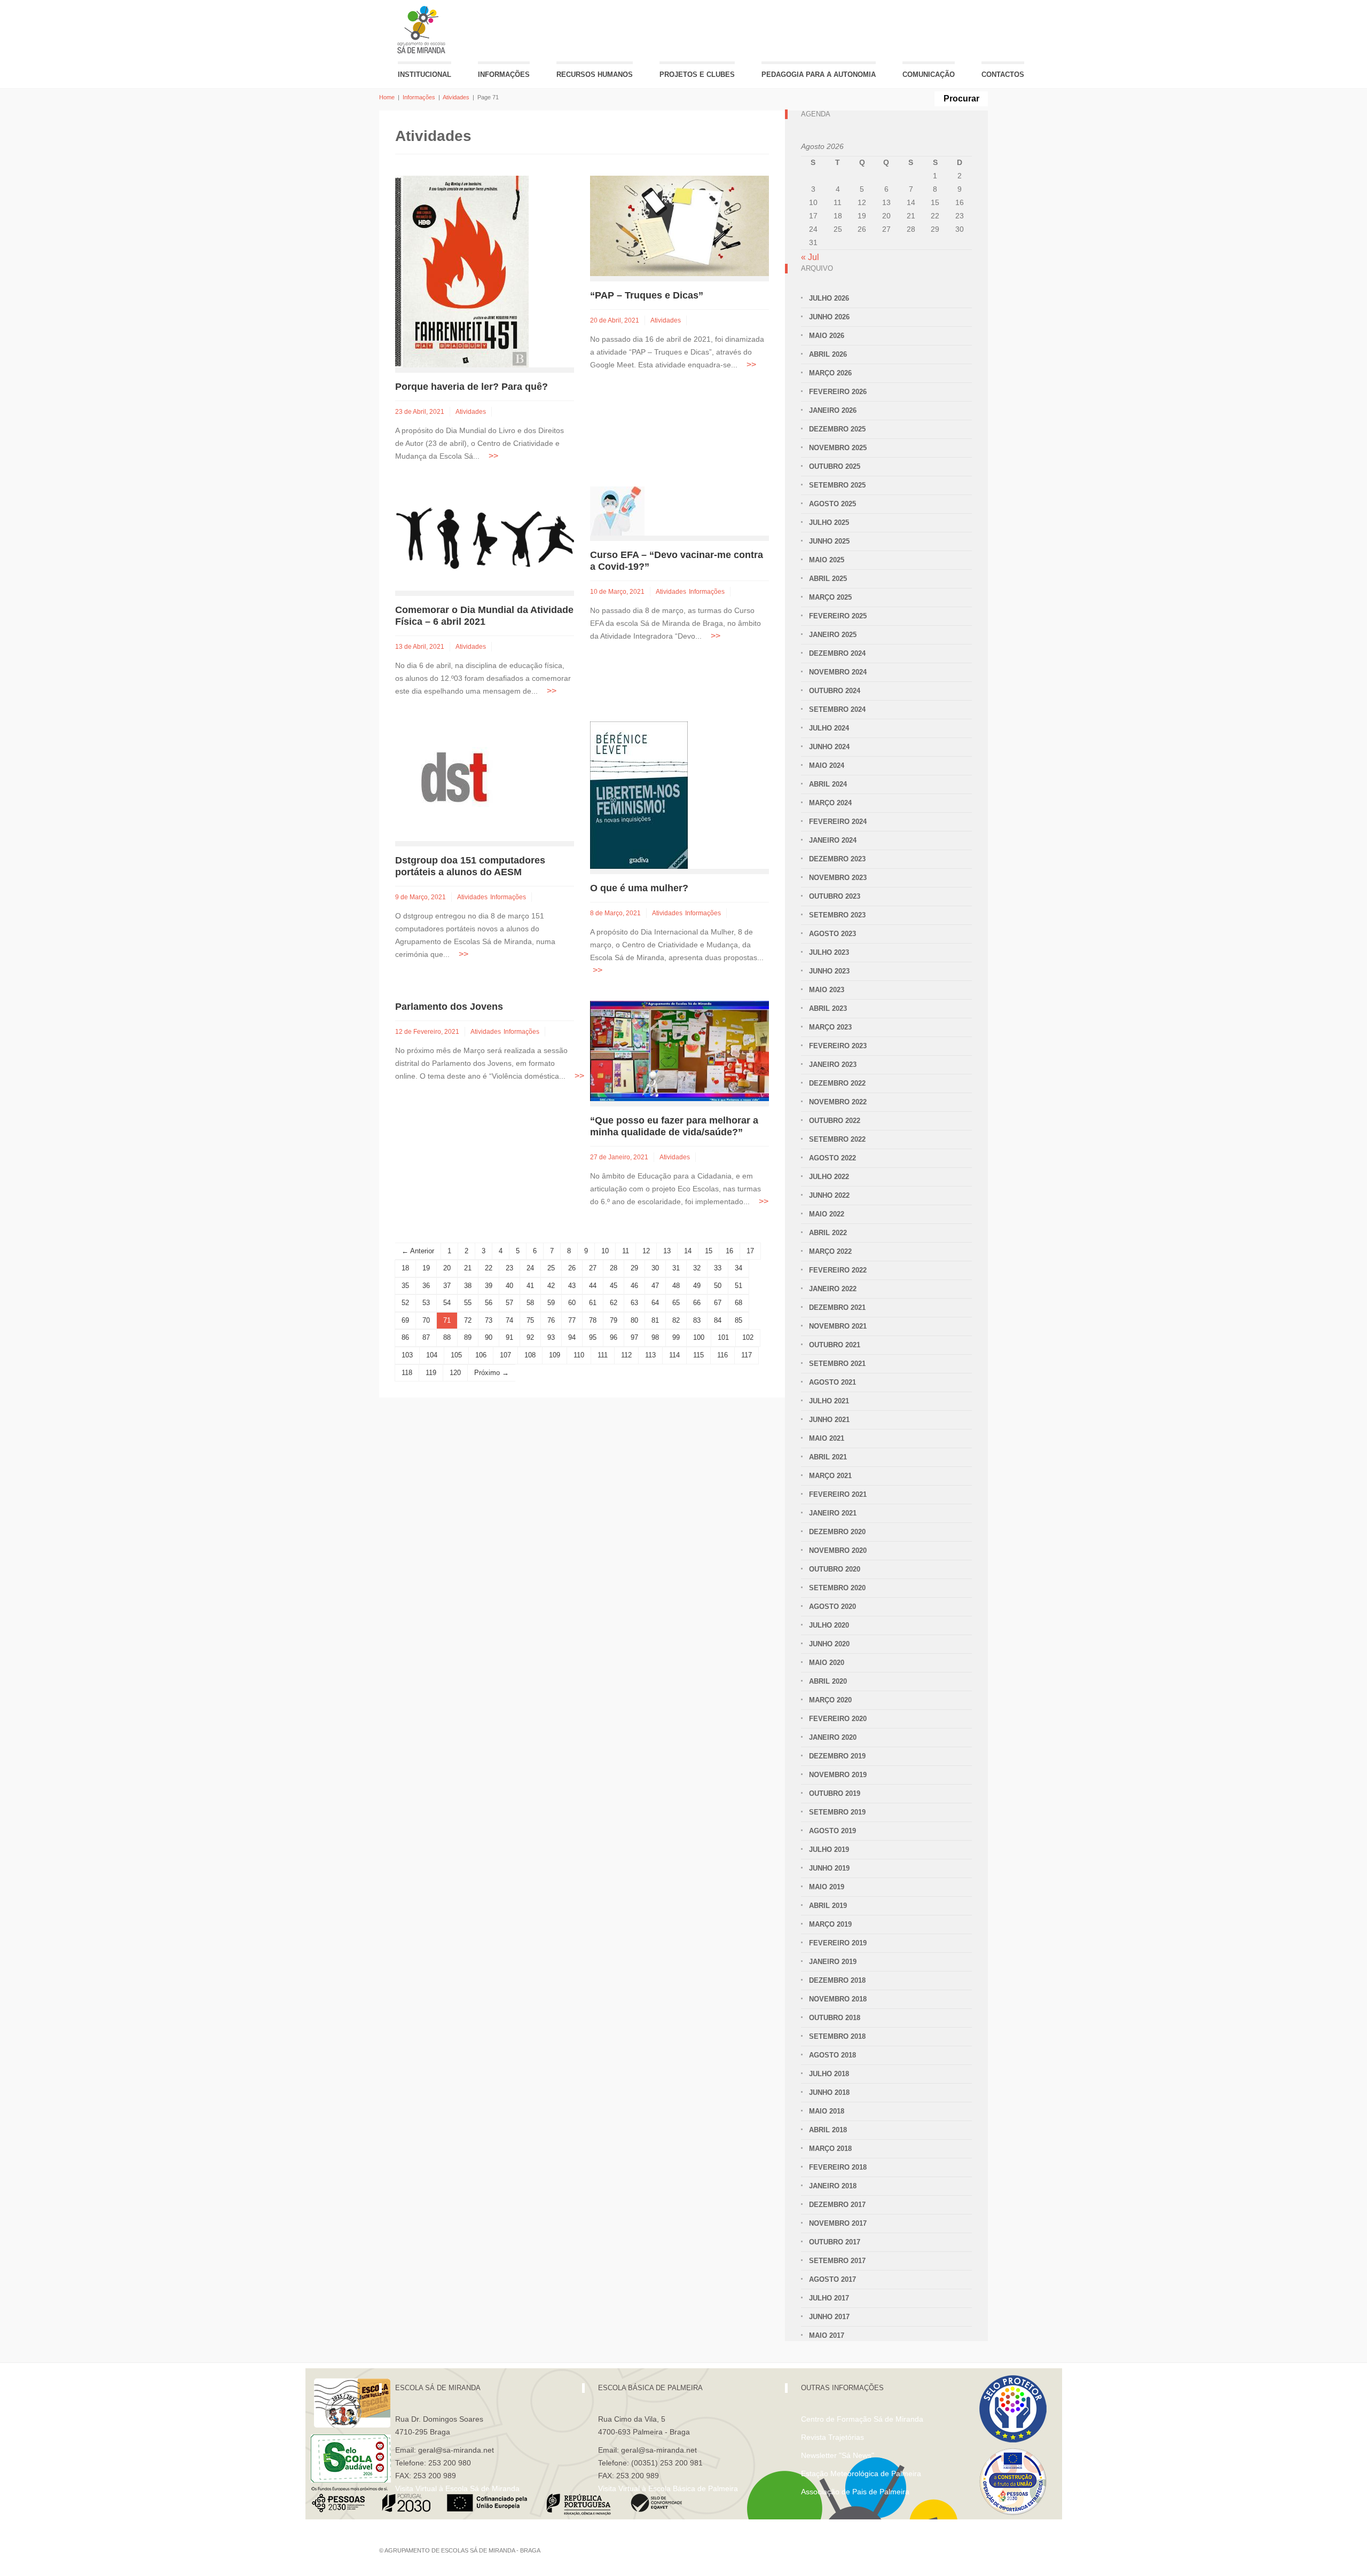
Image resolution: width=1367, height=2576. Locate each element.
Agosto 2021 (832, 1382)
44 (593, 1286)
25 (551, 1268)
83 (697, 1320)
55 (468, 1303)
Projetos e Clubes (697, 74)
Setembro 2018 (837, 2036)
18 (405, 1268)
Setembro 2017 (837, 2261)
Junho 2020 (829, 1644)
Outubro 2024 (835, 691)
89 (468, 1337)
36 (426, 1286)
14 (688, 1251)
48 (676, 1286)
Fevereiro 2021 (838, 1494)
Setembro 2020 (837, 1588)
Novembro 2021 (838, 1326)
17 (750, 1251)
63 (634, 1303)
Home (387, 97)
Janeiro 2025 (833, 635)
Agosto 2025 (832, 504)
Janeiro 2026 (833, 410)
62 (614, 1303)
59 (551, 1303)
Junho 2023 (829, 971)
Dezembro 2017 (837, 2205)
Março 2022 (830, 1251)
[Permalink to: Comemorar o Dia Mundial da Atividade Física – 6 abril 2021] (485, 538)
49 (697, 1286)
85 (739, 1320)
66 (697, 1303)
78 (593, 1320)
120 (455, 1373)
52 (405, 1303)
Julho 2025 (829, 523)
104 (432, 1355)
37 (447, 1286)
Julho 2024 (829, 728)
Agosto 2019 (832, 1831)
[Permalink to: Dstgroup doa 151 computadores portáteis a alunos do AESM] (455, 780)
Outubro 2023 (835, 896)
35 (405, 1286)
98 (655, 1337)
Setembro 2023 (837, 915)
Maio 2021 (827, 1438)
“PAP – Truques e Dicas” (647, 295)
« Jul (810, 257)
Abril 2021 (828, 1457)
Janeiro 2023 (833, 1065)
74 (509, 1320)
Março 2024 (830, 803)
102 (748, 1337)
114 (674, 1355)
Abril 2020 (828, 1681)
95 (593, 1337)
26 (572, 1268)
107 (505, 1355)
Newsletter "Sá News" (838, 2455)
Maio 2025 (827, 560)
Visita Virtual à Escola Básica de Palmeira (668, 2488)
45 (614, 1286)
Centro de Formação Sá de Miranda (862, 2419)
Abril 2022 (828, 1233)
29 (634, 1268)
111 (603, 1355)
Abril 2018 (828, 2130)
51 (739, 1286)
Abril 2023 (828, 1008)
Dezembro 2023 (837, 859)
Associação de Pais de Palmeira (855, 2492)
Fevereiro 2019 (838, 1943)
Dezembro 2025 (837, 429)
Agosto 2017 (832, 2279)
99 (676, 1337)
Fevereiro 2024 (838, 822)
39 (489, 1286)
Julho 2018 (829, 2074)
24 (530, 1268)
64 (655, 1303)
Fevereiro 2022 (838, 1270)
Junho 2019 (829, 1868)
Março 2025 (830, 597)
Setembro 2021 (837, 1364)
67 (718, 1303)
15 (709, 1251)
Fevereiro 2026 (838, 392)
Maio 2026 (827, 336)
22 (489, 1268)
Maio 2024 (827, 765)
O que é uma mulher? (639, 888)
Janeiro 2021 (833, 1513)
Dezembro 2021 (837, 1307)
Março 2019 (830, 1924)
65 (676, 1303)
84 (718, 1320)
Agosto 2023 (832, 934)
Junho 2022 (829, 1195)
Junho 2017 (829, 2317)
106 (481, 1355)
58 (530, 1303)
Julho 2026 (829, 298)
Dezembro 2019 (837, 1756)
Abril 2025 (828, 579)
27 (593, 1268)
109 (555, 1355)
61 (593, 1303)
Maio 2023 (827, 990)
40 (509, 1286)
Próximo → (492, 1373)
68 (739, 1303)
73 (489, 1320)
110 (579, 1355)
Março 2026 (830, 373)
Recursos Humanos (595, 74)
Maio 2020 (827, 1663)
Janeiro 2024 (833, 840)
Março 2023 (830, 1027)
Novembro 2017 (838, 2223)
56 (489, 1303)
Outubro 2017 (835, 2242)
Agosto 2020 (832, 1607)
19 (426, 1268)
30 (655, 1268)
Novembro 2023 (838, 878)
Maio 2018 (827, 2111)
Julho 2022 (829, 1177)
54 (447, 1303)
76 (551, 1320)
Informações (504, 74)
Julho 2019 (829, 1849)
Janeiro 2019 (833, 1962)
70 (426, 1320)
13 (667, 1251)
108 (530, 1355)
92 (530, 1337)
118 (407, 1373)
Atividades (456, 97)
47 (655, 1286)
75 (530, 1320)
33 (718, 1268)
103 (407, 1355)
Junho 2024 (829, 747)
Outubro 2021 (835, 1345)
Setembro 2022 (837, 1139)
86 (405, 1337)
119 (431, 1373)
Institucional (425, 74)
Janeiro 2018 (833, 2186)
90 (489, 1337)
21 (468, 1268)
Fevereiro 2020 (838, 1719)
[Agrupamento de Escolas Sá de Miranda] (423, 30)
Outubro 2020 (835, 1569)
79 (614, 1320)
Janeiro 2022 (833, 1289)
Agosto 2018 (832, 2055)
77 (572, 1320)
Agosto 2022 (832, 1158)
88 (447, 1337)
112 (626, 1355)
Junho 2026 (829, 317)
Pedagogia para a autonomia (819, 74)
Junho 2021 (829, 1420)
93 (551, 1337)
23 (509, 1268)
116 (722, 1355)
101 (723, 1337)
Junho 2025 (829, 541)
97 (634, 1337)
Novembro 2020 (838, 1550)
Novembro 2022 (838, 1102)
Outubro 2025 (835, 466)
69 (405, 1320)
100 (699, 1337)
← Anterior (418, 1251)
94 (572, 1337)
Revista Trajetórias (832, 2437)
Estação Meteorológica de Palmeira (861, 2473)
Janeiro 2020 (833, 1737)
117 (747, 1355)
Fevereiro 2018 (838, 2167)
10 (605, 1251)
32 (697, 1268)
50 (718, 1286)
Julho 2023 (829, 952)
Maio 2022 (827, 1214)
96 (614, 1337)
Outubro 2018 (835, 2018)
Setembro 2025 (837, 485)
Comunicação (929, 74)
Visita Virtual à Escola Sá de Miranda (457, 2488)
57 (509, 1303)
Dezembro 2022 (837, 1083)
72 (468, 1320)
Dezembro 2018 (837, 1980)
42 (551, 1286)
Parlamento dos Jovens (449, 1007)
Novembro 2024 (838, 672)
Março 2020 (830, 1700)
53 (426, 1303)
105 (456, 1355)
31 (676, 1268)
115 (698, 1355)
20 (447, 1268)
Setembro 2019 (837, 1812)
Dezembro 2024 (837, 653)
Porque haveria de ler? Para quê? (472, 387)
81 (655, 1320)
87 (426, 1337)
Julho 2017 (829, 2298)
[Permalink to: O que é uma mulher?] (639, 794)
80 (634, 1320)
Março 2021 (830, 1476)
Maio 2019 (827, 1887)
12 (646, 1251)
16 (729, 1251)
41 (530, 1286)
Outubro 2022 (835, 1121)
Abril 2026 (828, 354)
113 (650, 1355)
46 (634, 1286)
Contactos (1003, 74)
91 (509, 1337)
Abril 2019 (828, 1906)
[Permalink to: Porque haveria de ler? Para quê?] (462, 271)
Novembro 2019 (838, 1775)
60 (572, 1303)
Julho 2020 (829, 1625)
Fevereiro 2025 (838, 616)
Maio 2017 (827, 2335)
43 (572, 1286)
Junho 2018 (829, 2092)
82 (676, 1320)
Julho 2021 (829, 1401)
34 (739, 1268)
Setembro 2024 (837, 709)
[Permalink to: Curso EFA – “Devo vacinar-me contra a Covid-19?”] (617, 510)
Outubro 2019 (835, 1793)
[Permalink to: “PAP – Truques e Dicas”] (679, 225)
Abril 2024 (828, 784)
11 (626, 1251)
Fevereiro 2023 (838, 1046)
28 (614, 1268)
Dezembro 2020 (837, 1532)
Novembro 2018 (838, 1999)
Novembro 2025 (838, 448)
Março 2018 (830, 2149)
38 (468, 1286)
